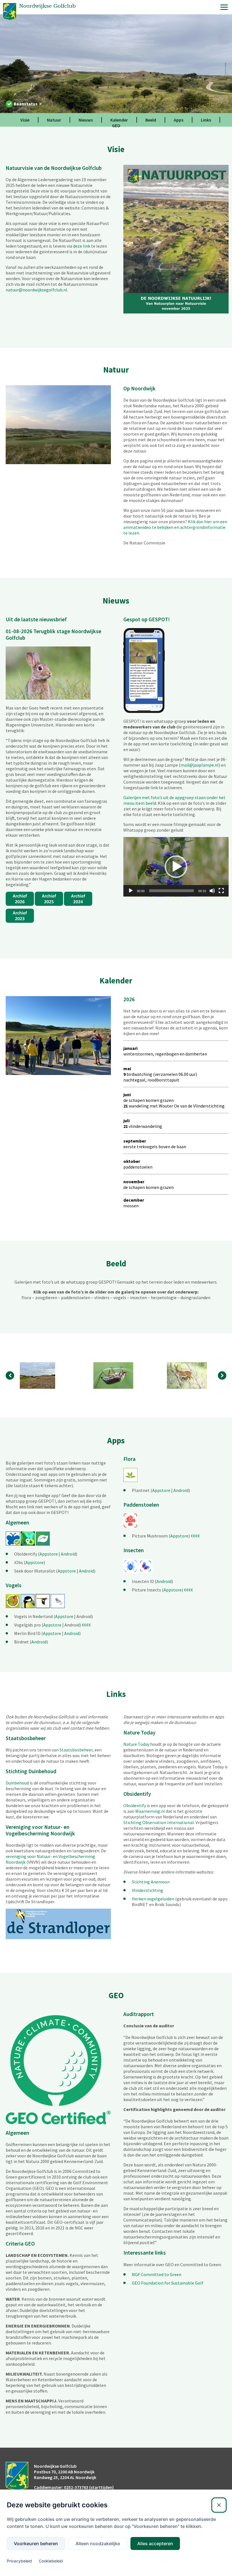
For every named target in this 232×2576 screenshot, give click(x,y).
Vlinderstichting (148, 1890)
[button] (176, 867)
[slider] (171, 891)
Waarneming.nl (150, 1811)
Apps (179, 120)
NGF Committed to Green (157, 2274)
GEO (116, 126)
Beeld (151, 120)
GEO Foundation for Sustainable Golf (168, 2283)
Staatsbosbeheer (76, 1750)
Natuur (54, 120)
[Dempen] (212, 891)
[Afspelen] (131, 891)
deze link (82, 246)
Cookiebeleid (51, 2561)
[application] (176, 867)
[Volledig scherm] (221, 891)
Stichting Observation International (159, 1822)
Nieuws (86, 120)
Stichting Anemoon (151, 1882)
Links (206, 120)
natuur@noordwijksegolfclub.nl (36, 290)
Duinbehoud (17, 1783)
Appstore (49, 1554)
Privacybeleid (19, 2561)
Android (68, 1554)
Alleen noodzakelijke (98, 2543)
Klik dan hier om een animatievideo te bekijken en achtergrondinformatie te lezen (175, 527)
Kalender (119, 120)
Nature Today (136, 1744)
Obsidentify (135, 1805)
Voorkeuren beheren (36, 2543)
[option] (42, 1375)
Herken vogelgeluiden (153, 1899)
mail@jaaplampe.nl (200, 765)
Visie (25, 120)
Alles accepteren (155, 2543)
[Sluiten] (219, 2505)
